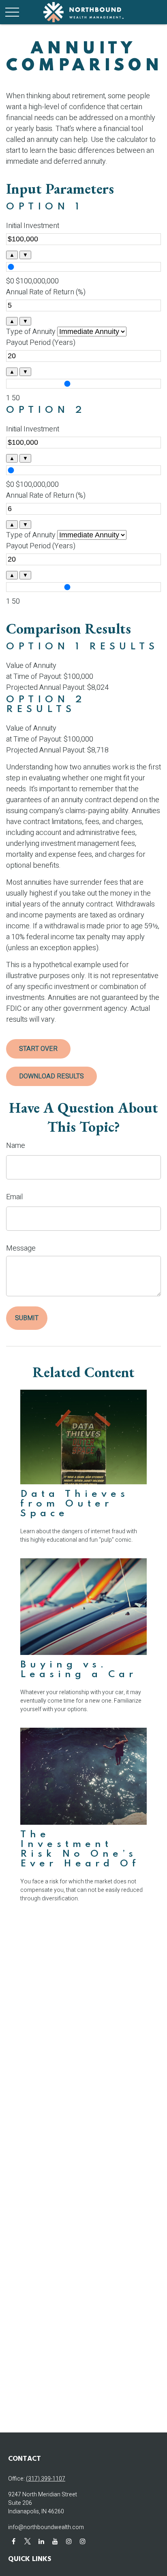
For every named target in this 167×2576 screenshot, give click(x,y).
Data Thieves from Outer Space (75, 1504)
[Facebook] (14, 2541)
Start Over (38, 1049)
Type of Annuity (31, 332)
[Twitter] (27, 2541)
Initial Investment (33, 226)
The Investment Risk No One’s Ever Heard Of (80, 1849)
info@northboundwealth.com (46, 2527)
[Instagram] (69, 2541)
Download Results (51, 1076)
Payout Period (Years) (41, 343)
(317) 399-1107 (46, 2479)
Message (21, 1248)
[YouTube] (55, 2541)
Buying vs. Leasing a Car (79, 1670)
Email (14, 1197)
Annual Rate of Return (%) (46, 292)
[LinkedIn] (41, 2541)
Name (16, 1146)
